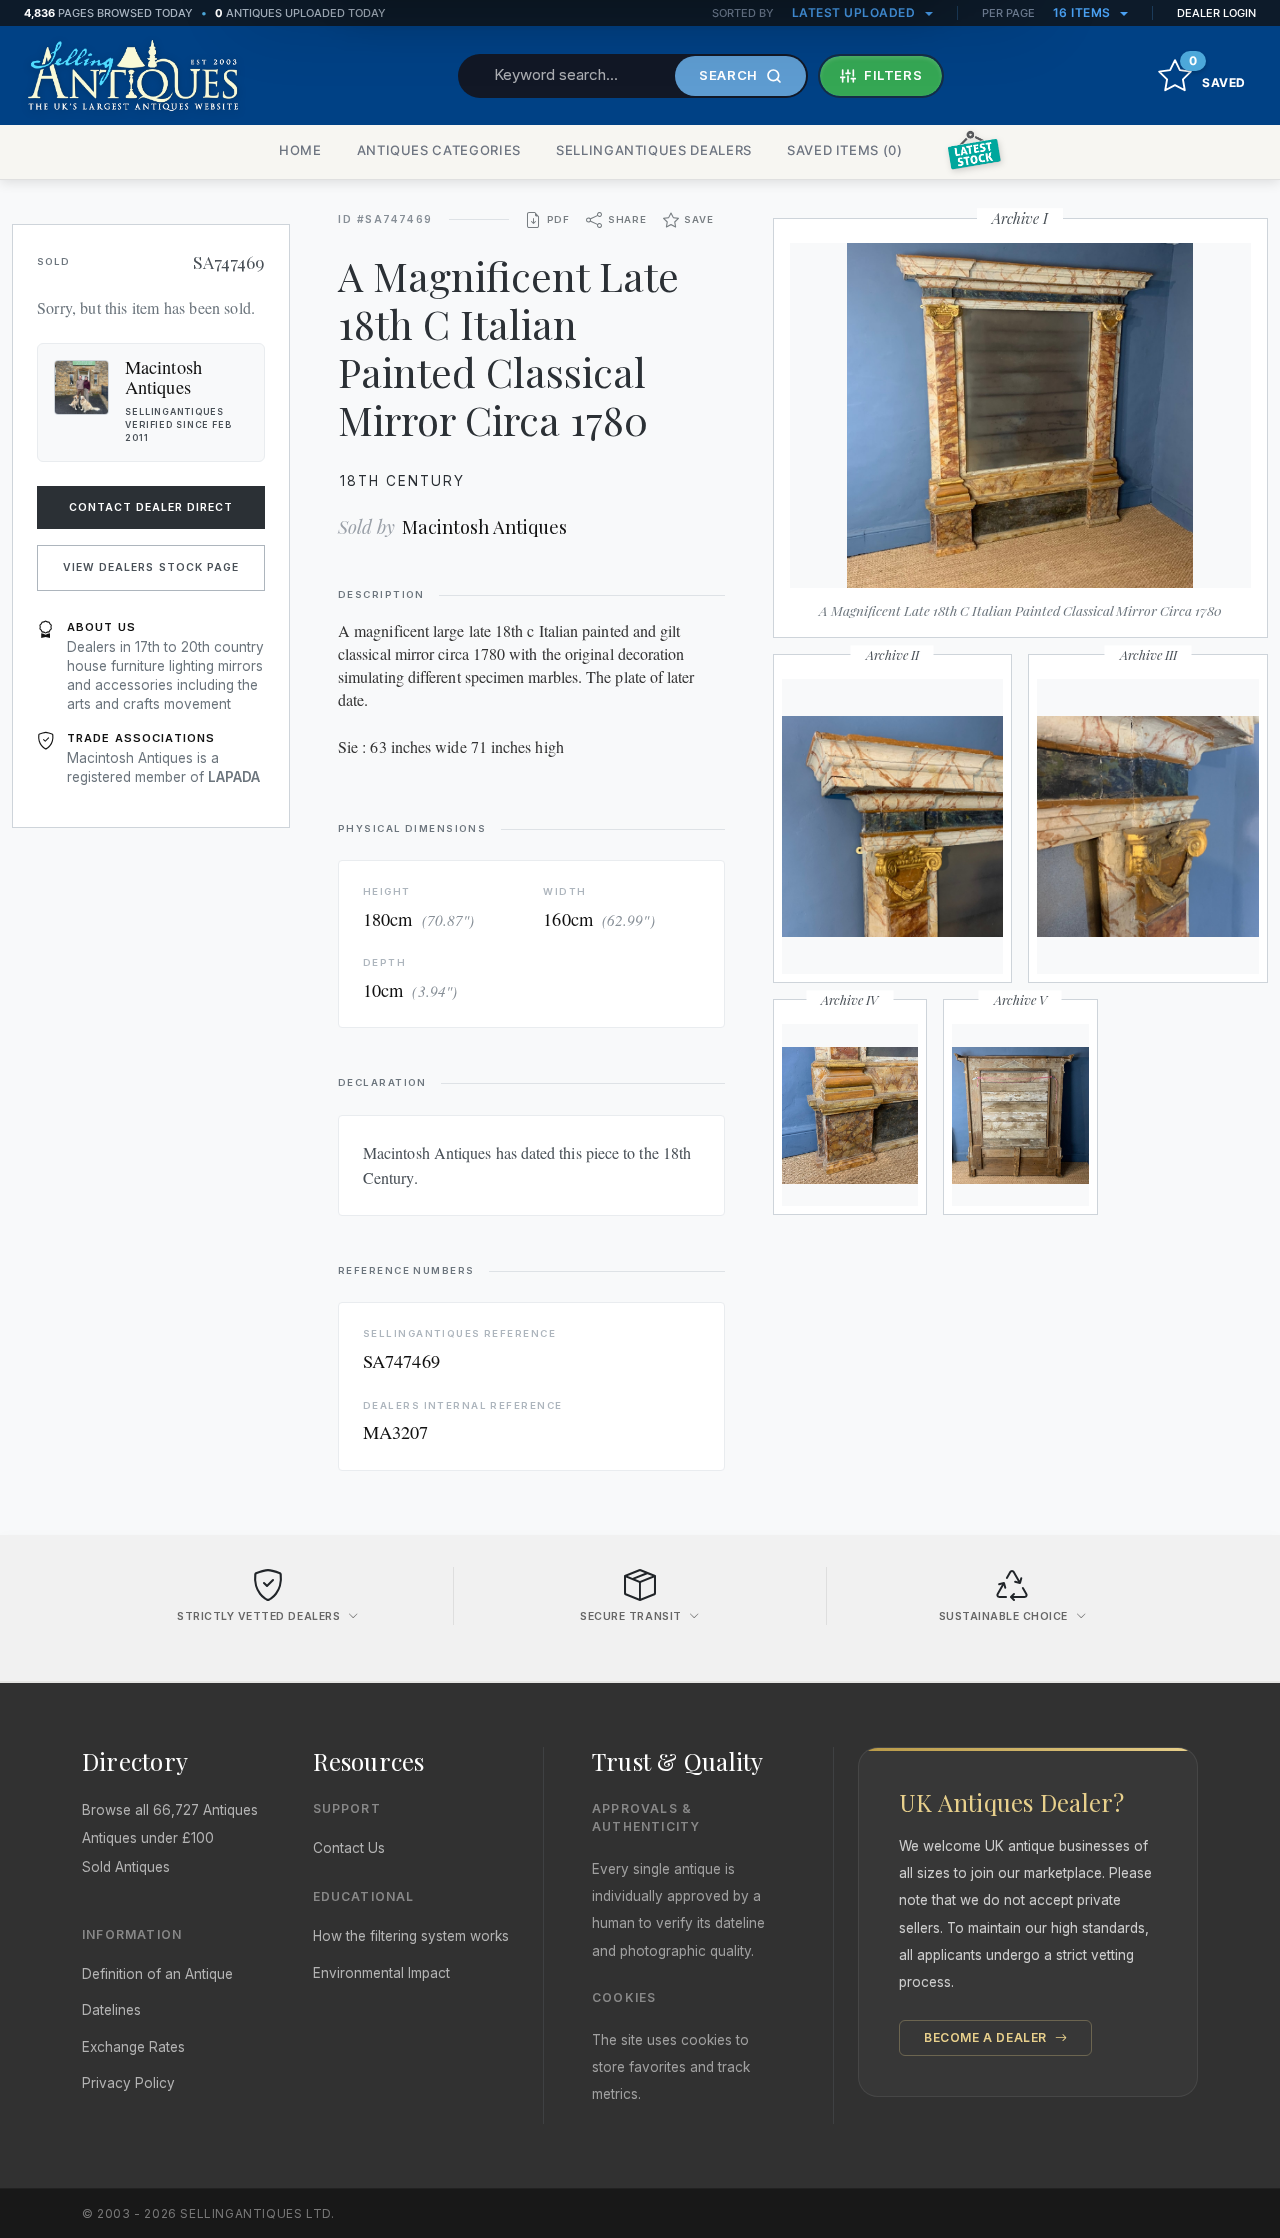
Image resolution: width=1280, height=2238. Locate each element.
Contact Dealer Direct (151, 507)
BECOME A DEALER (987, 2037)
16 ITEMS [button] (1084, 12)
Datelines (111, 2010)
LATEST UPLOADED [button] (855, 12)
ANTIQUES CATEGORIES (439, 150)
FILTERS (893, 75)
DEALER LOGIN (1216, 13)
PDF (558, 219)
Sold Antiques (126, 1867)
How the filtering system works (411, 1936)
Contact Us (349, 1848)
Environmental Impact (381, 1973)
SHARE (627, 219)
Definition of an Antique (157, 1974)
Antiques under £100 (148, 1838)
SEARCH (728, 75)
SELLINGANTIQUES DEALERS (654, 150)
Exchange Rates (133, 2047)
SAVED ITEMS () (845, 150)
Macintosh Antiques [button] (163, 377)
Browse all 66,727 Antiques (170, 1810)
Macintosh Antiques (484, 526)
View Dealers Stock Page (151, 567)
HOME (300, 150)
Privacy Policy (128, 2083)
